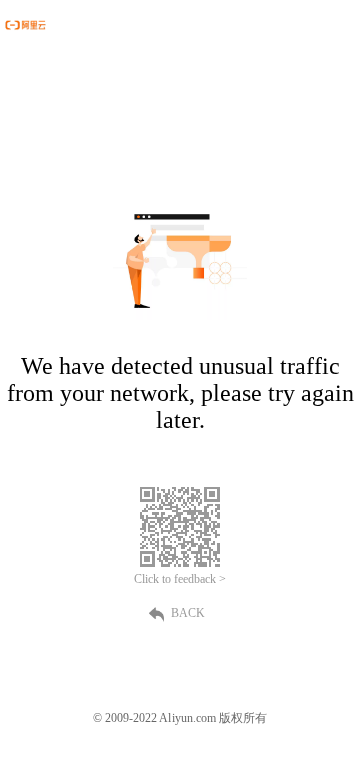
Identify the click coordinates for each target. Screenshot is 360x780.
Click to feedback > (180, 579)
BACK (188, 613)
